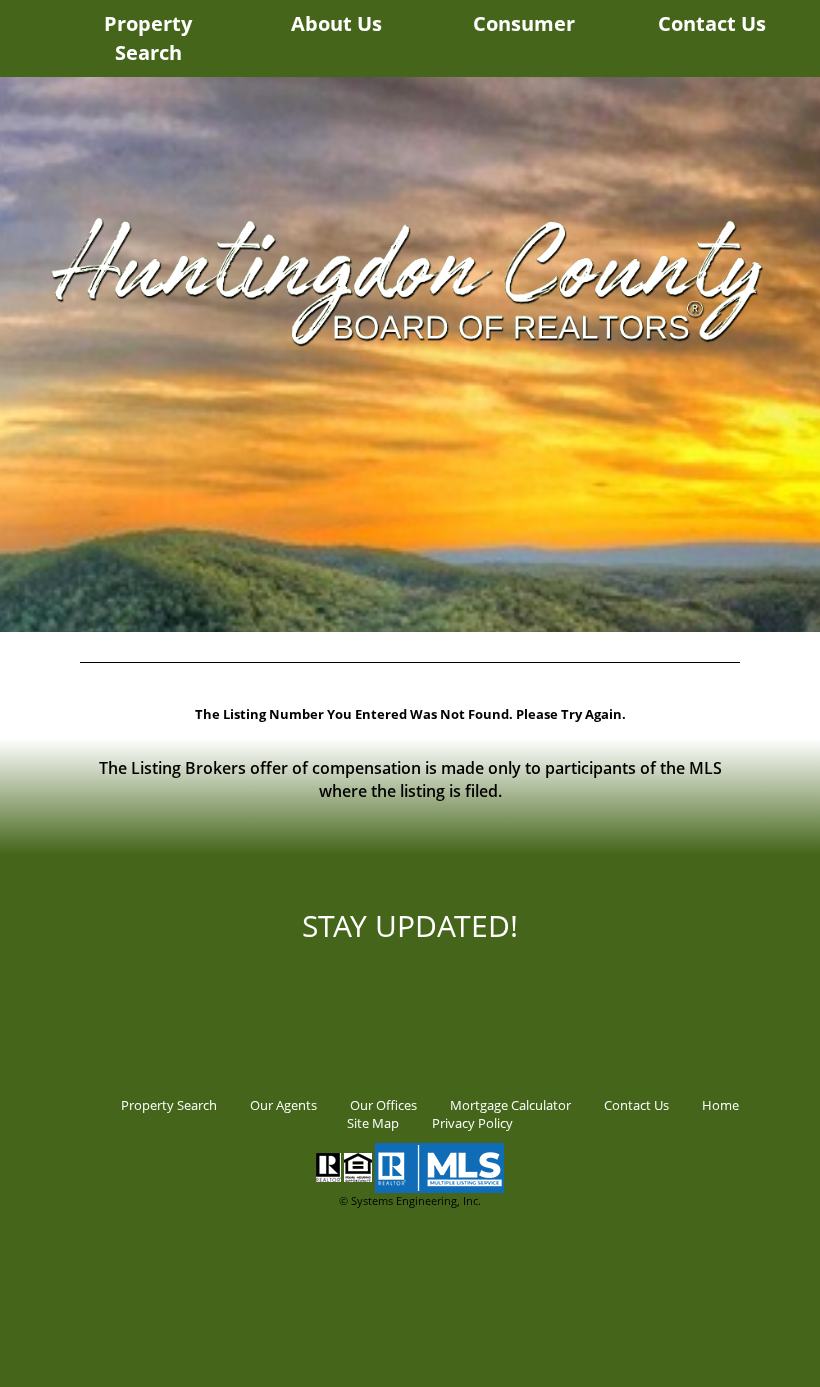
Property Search (148, 38)
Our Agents (283, 1105)
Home (720, 1105)
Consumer (524, 23)
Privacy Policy (472, 1123)
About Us (336, 23)
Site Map (373, 1123)
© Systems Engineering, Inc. (410, 1200)
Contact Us (712, 23)
